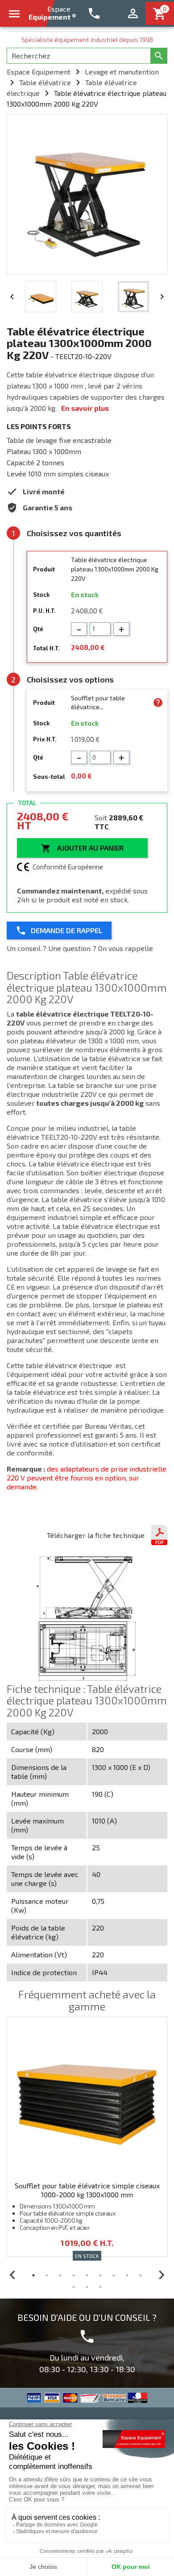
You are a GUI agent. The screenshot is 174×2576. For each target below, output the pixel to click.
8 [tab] (127, 2275)
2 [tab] (47, 2275)
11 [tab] (87, 2287)
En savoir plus (85, 408)
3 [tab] (60, 2275)
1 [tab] (33, 2275)
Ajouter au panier (82, 848)
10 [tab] (74, 2287)
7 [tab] (114, 2275)
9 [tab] (141, 2275)
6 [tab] (100, 2275)
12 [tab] (100, 2287)
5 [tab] (87, 2275)
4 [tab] (74, 2275)
